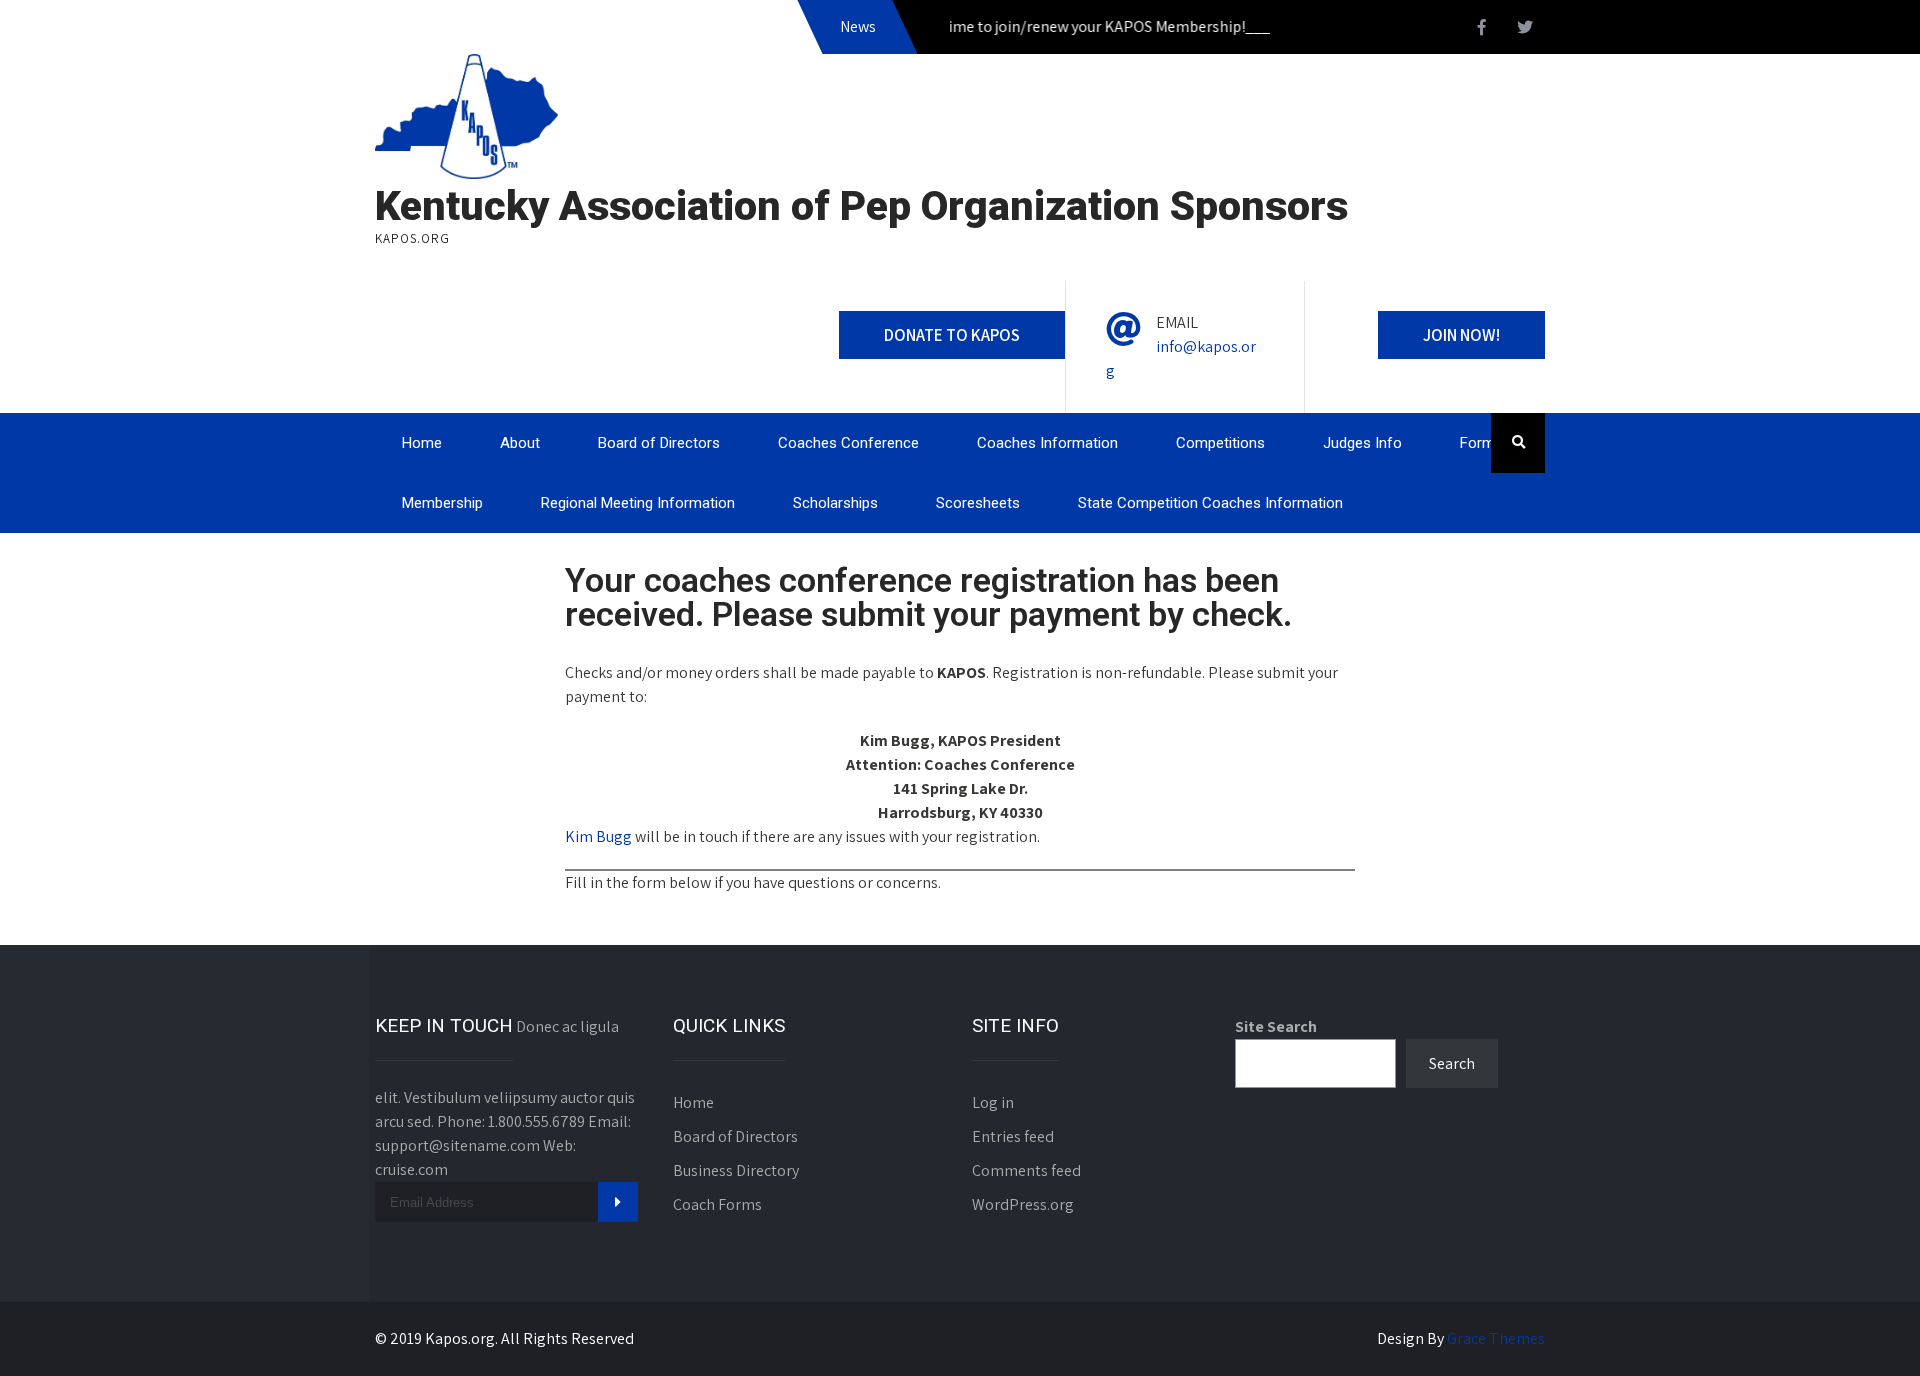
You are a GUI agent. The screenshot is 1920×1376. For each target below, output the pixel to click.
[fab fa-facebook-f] (1482, 30)
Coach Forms (717, 1204)
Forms (1481, 443)
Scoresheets (978, 503)
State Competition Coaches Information (1210, 503)
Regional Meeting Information (638, 503)
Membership (442, 503)
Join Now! (1461, 335)
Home (422, 443)
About (520, 443)
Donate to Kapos (952, 335)
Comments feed (1026, 1170)
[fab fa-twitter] (1525, 30)
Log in (993, 1102)
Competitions (1220, 443)
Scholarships (835, 503)
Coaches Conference (848, 443)
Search (1452, 1063)
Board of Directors (659, 443)
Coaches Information (1047, 443)
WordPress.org (1023, 1204)
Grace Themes (1496, 1338)
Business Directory (736, 1170)
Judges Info (1362, 443)
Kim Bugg (598, 836)
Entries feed (1013, 1136)
